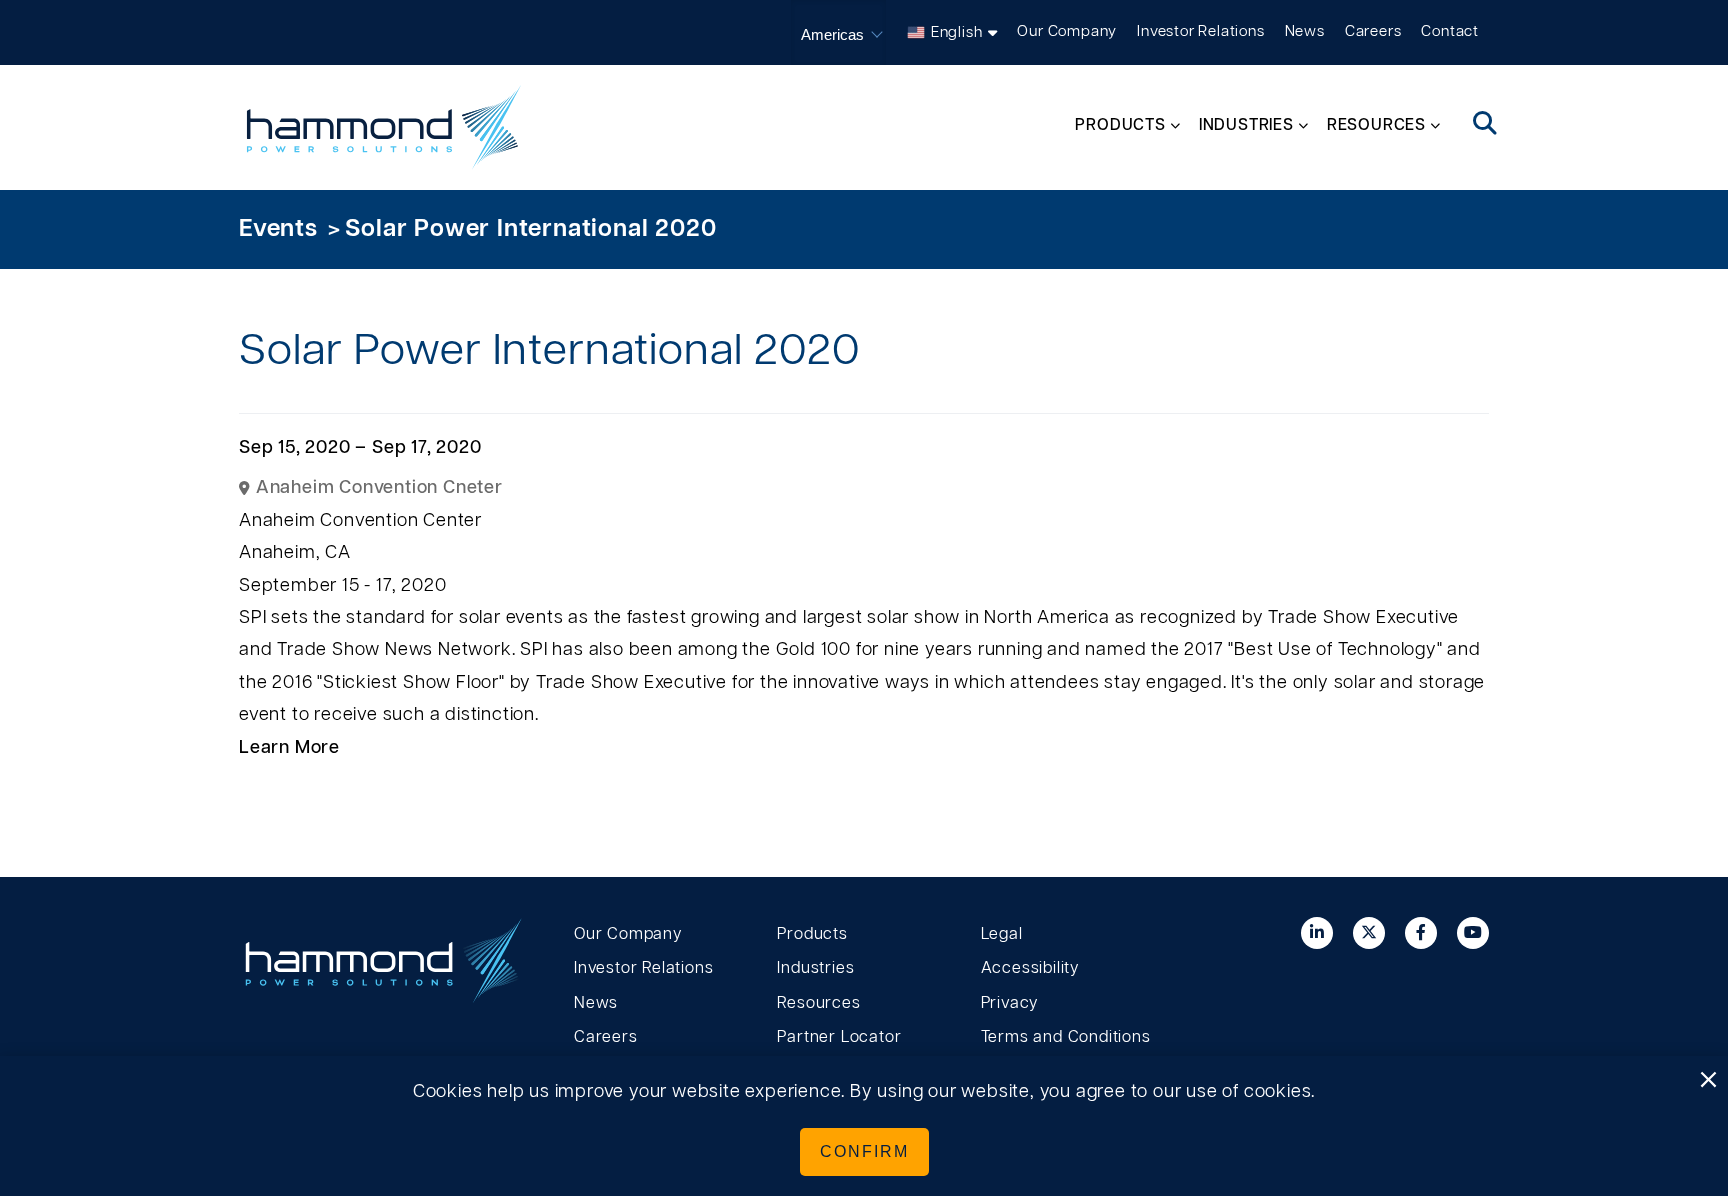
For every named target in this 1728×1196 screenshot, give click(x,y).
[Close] (1708, 1081)
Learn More (289, 748)
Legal (1002, 934)
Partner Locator (839, 1037)
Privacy (1010, 1003)
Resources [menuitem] (1376, 125)
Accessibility (1030, 968)
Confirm (864, 1151)
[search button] (1485, 125)
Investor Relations (1200, 31)
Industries (815, 968)
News (1305, 31)
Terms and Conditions (1066, 1037)
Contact (1450, 31)
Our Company (1067, 31)
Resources (818, 1003)
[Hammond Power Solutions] (384, 127)
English (957, 32)
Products (812, 934)
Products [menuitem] (1120, 125)
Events (278, 229)
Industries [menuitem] (1246, 125)
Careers (1373, 31)
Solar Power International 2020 (530, 229)
